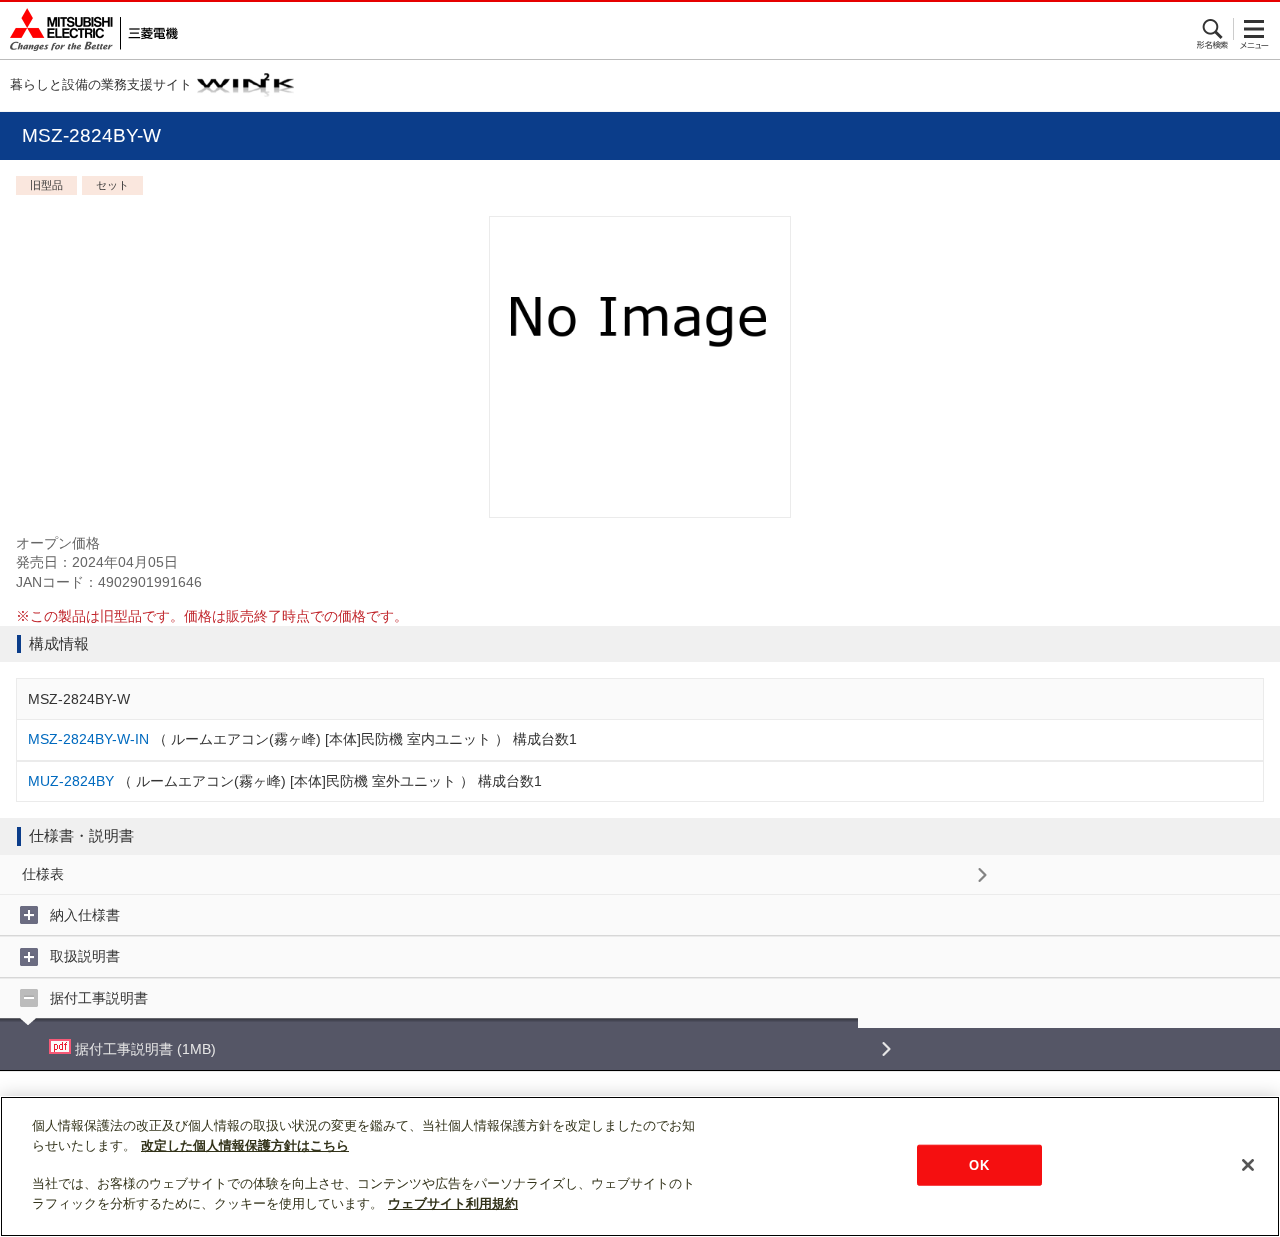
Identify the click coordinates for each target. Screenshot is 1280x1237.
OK (978, 1164)
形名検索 (1213, 29)
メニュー (1254, 29)
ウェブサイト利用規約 (453, 1203)
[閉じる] (1248, 1165)
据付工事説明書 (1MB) (143, 1049)
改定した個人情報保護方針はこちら (245, 1145)
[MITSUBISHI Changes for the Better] (89, 30)
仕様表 (43, 874)
